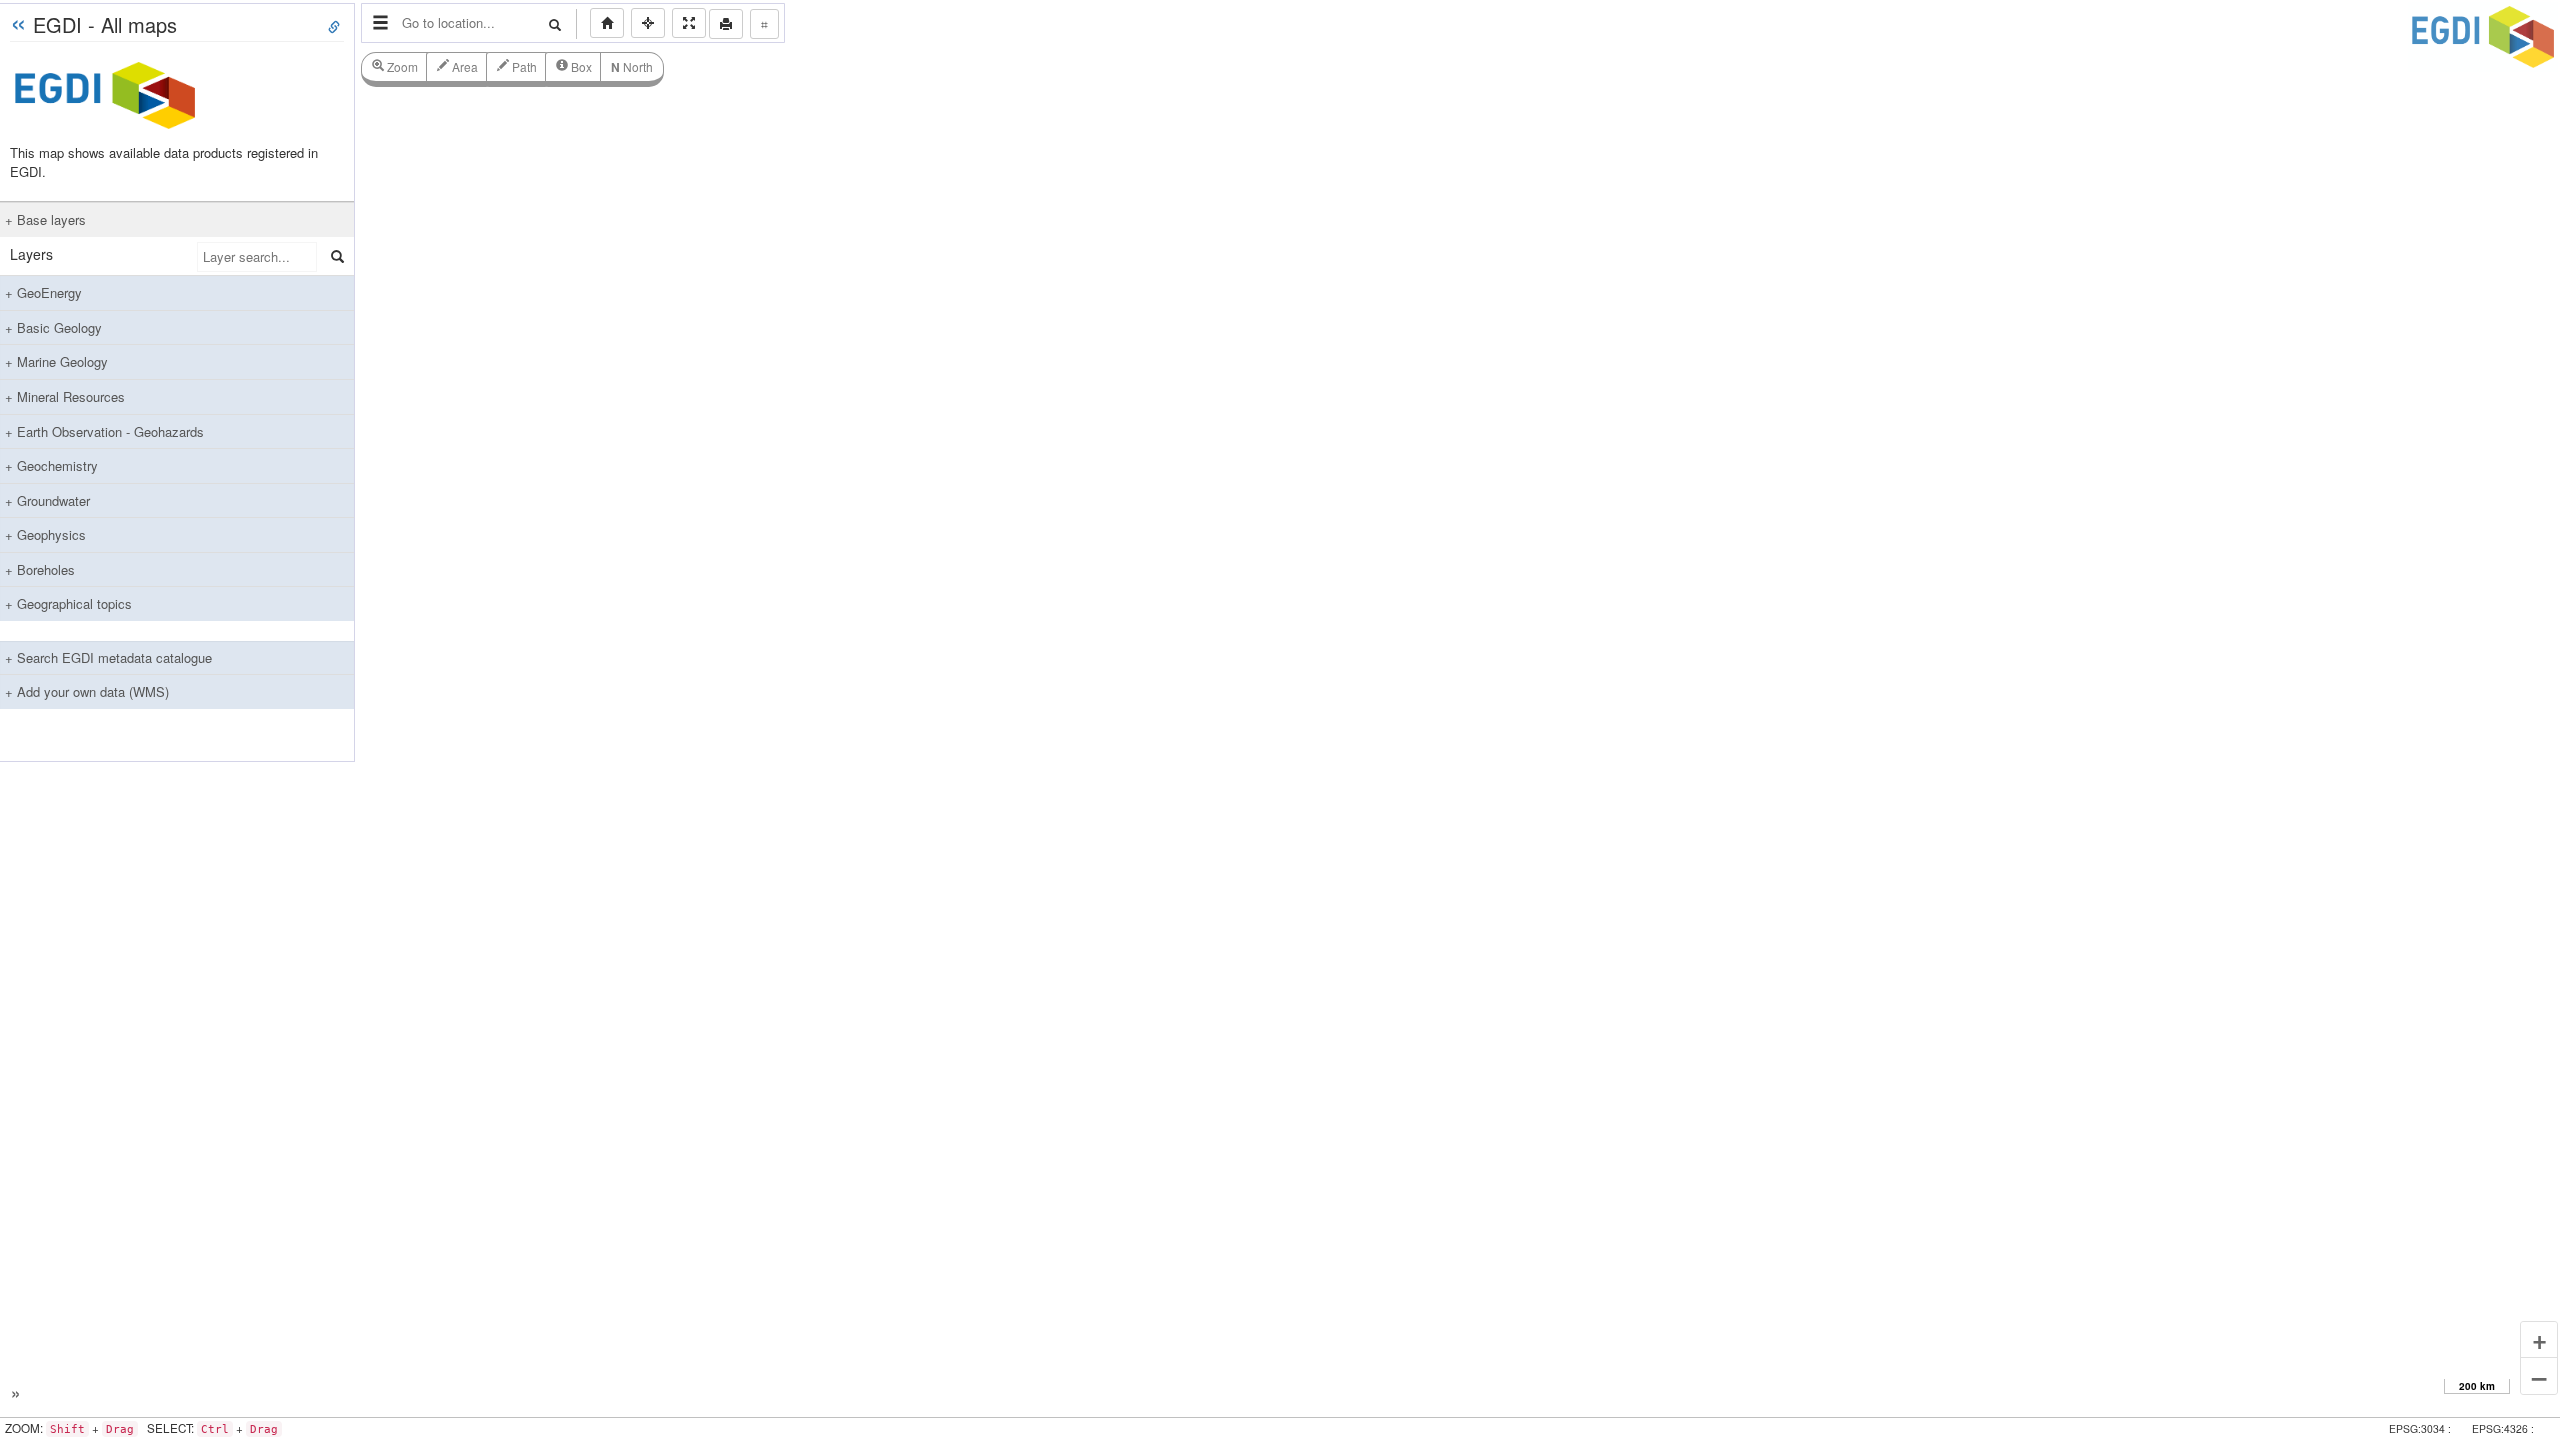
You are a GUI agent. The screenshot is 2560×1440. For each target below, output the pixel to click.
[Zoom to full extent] (607, 23)
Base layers (49, 219)
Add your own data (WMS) (91, 691)
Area (463, 66)
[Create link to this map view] (334, 27)
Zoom (401, 66)
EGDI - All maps (105, 24)
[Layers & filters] (380, 23)
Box (580, 66)
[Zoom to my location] (648, 23)
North (632, 67)
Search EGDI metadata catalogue (112, 657)
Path (523, 66)
